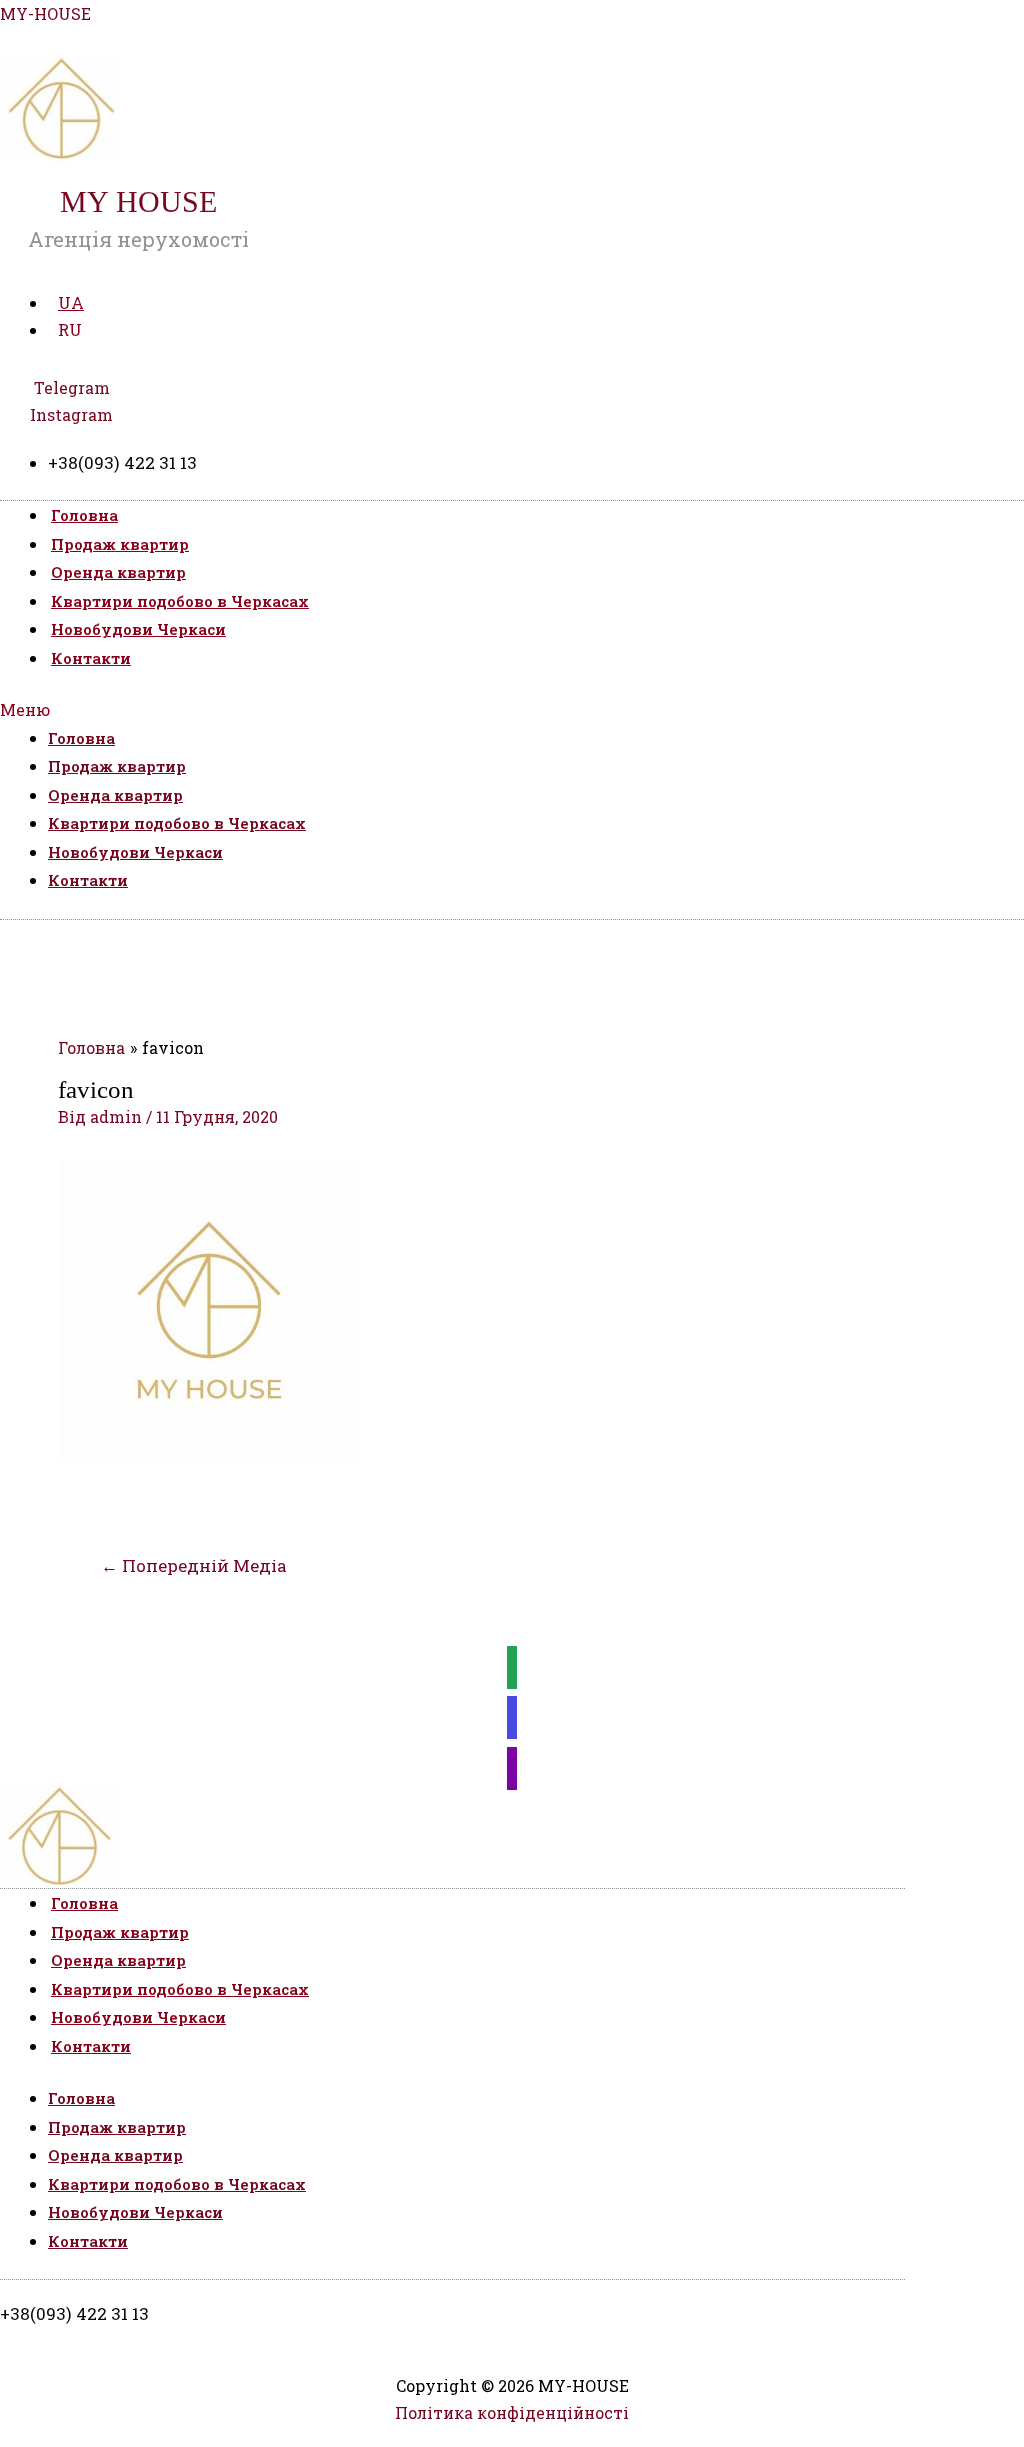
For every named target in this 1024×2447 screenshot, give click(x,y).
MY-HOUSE (45, 13)
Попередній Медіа (194, 1565)
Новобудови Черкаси (138, 629)
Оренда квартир (118, 572)
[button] (512, 710)
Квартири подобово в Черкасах (180, 601)
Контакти (91, 658)
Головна (84, 515)
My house (138, 201)
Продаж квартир (120, 544)
